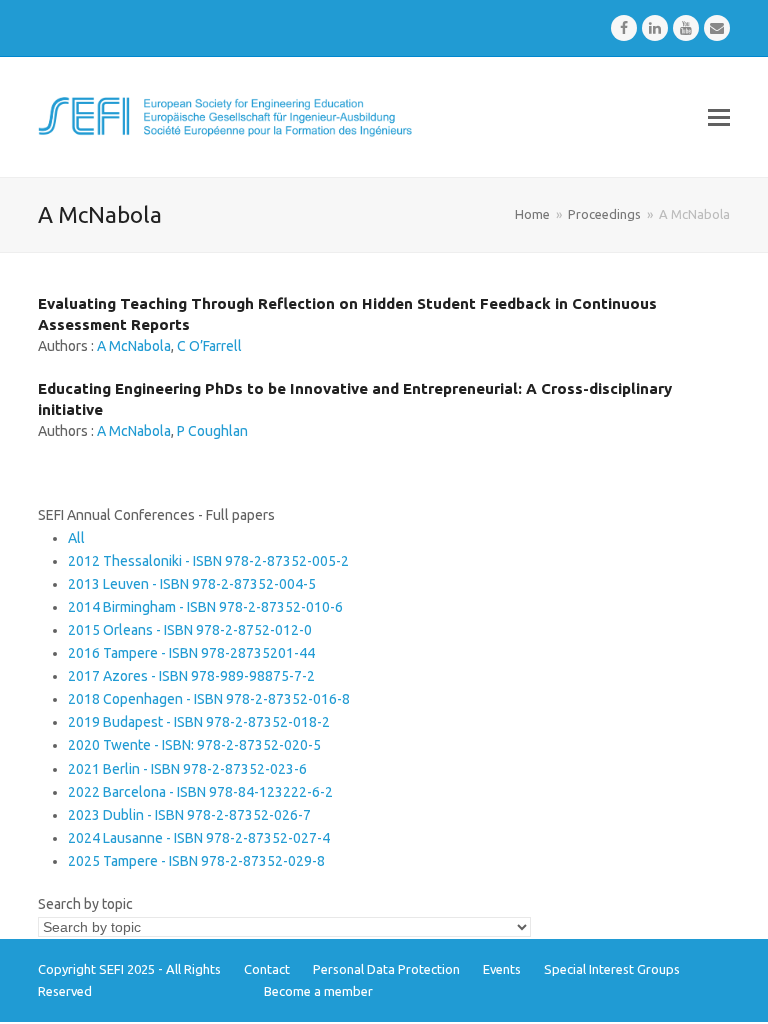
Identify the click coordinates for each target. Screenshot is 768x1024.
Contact (267, 969)
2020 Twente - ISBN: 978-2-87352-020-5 (194, 745)
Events (502, 969)
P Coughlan (212, 431)
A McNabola (134, 346)
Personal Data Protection (386, 969)
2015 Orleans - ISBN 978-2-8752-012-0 (190, 630)
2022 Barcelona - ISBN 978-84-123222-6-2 (200, 792)
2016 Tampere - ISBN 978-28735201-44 (191, 653)
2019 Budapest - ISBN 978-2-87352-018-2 (199, 722)
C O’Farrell (209, 346)
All (76, 538)
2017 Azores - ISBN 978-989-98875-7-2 (191, 676)
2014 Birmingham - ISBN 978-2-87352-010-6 (205, 607)
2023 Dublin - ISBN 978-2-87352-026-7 (189, 815)
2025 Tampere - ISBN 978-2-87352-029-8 (196, 861)
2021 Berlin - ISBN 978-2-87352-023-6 (187, 769)
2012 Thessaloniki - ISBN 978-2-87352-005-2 (208, 561)
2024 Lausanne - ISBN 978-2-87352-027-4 (199, 838)
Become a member (318, 991)
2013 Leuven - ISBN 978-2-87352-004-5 (192, 584)
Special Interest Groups (612, 969)
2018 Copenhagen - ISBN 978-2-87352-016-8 (209, 699)
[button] (719, 117)
